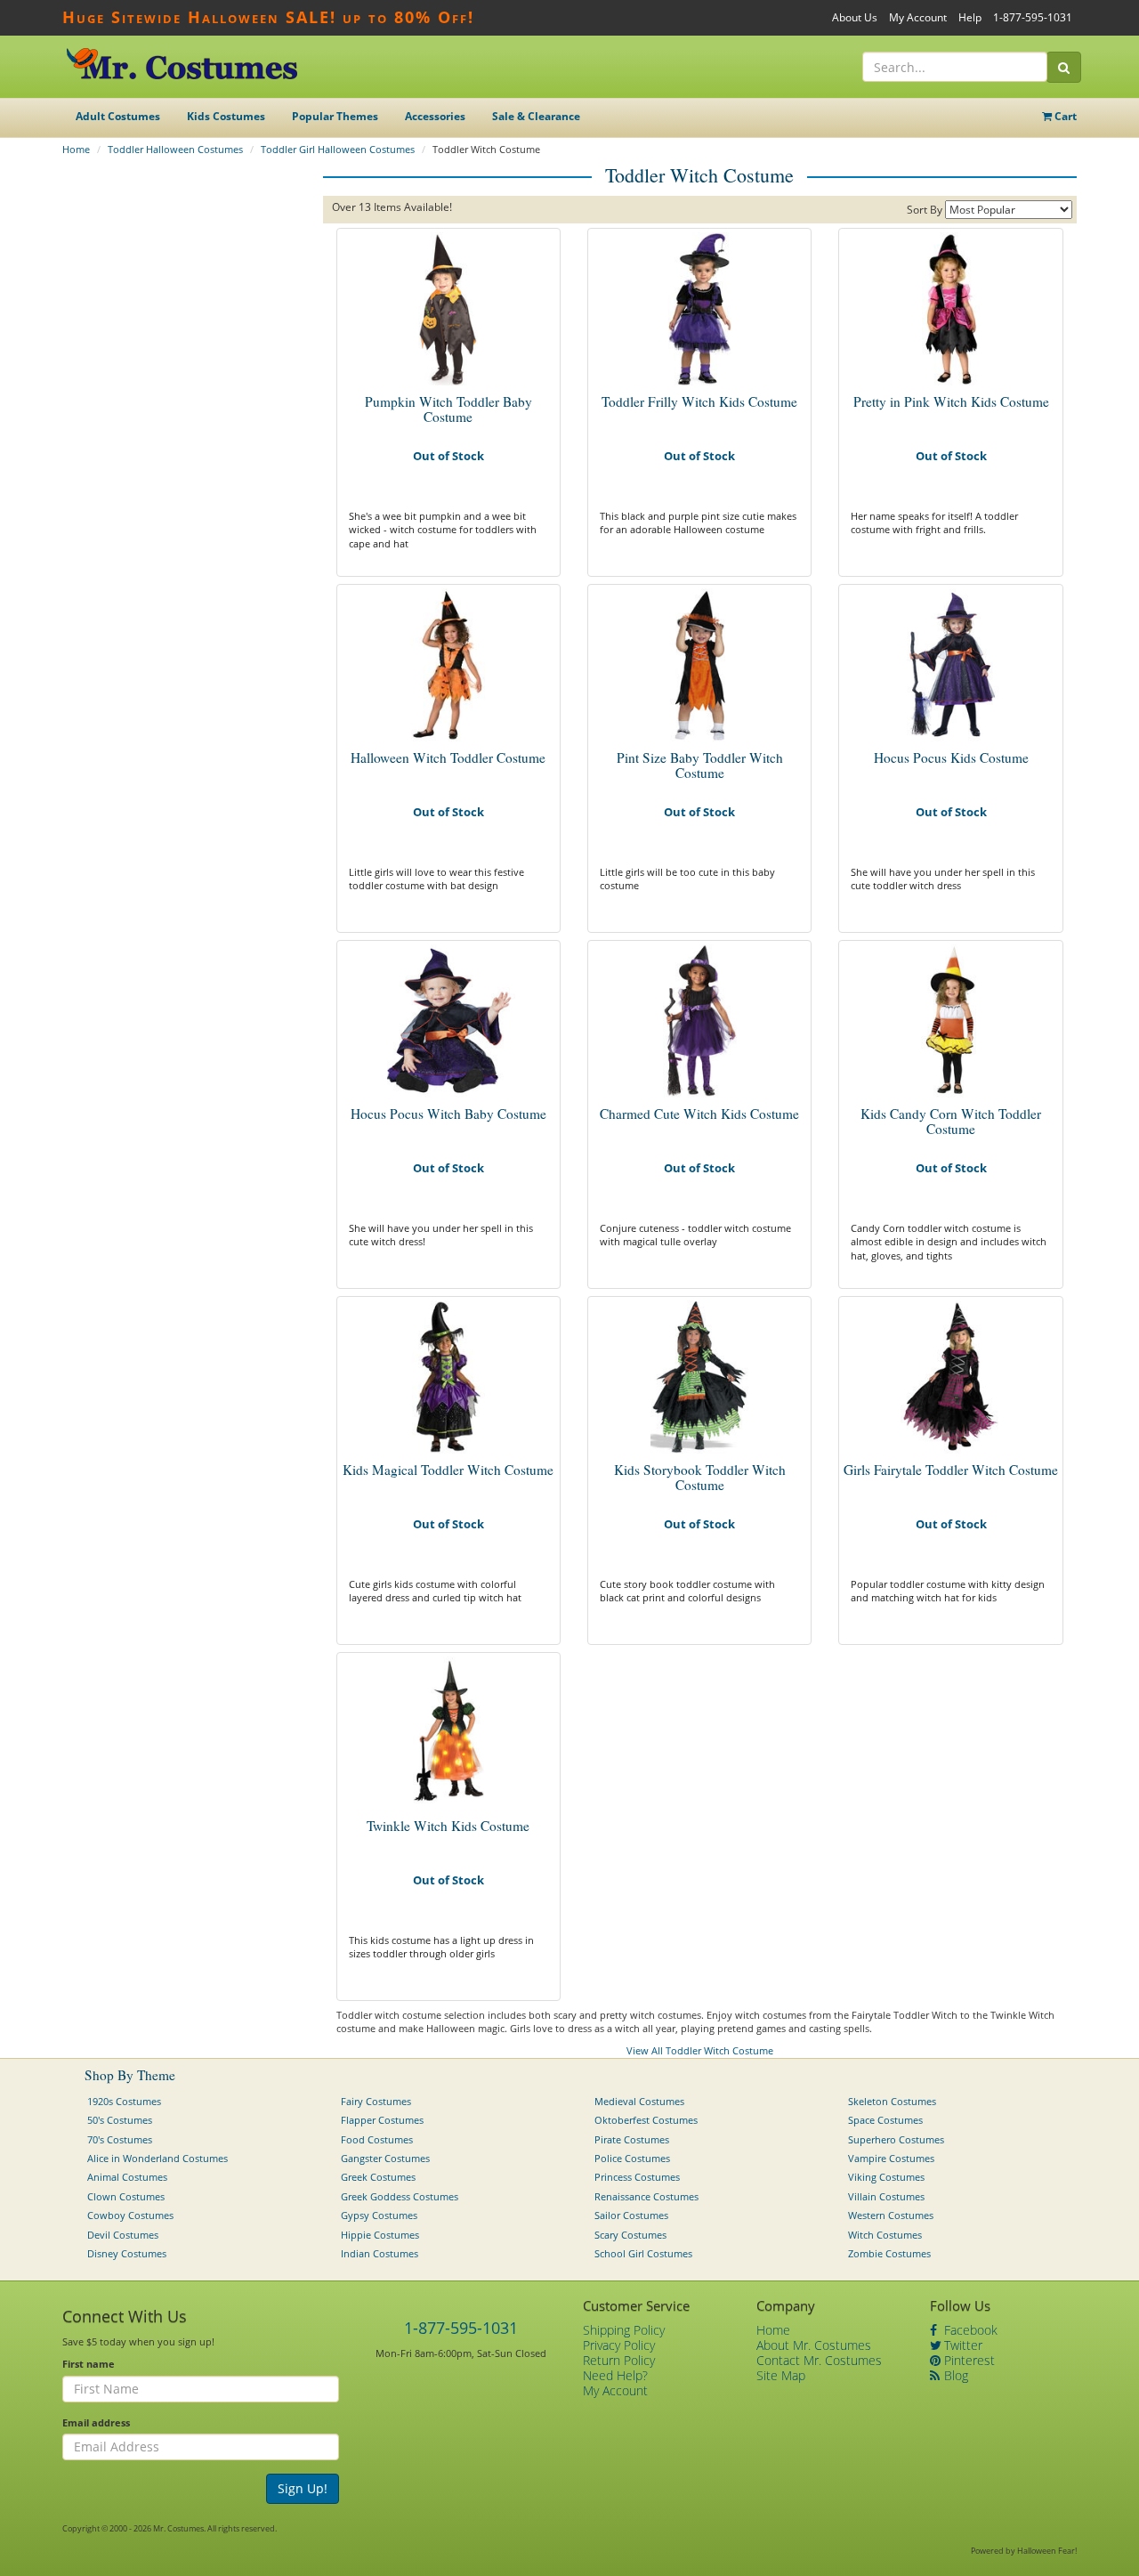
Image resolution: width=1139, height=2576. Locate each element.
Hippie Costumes (380, 2235)
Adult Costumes (118, 116)
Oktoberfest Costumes (646, 2120)
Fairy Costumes (376, 2101)
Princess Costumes (637, 2177)
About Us (855, 17)
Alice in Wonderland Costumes (158, 2158)
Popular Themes (335, 116)
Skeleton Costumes (892, 2101)
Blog (954, 2375)
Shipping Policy (624, 2330)
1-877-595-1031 (1033, 17)
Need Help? (615, 2375)
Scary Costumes (630, 2235)
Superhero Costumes (896, 2139)
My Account (918, 17)
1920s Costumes (124, 2101)
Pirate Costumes (632, 2139)
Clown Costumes (126, 2196)
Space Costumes (885, 2120)
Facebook (969, 2330)
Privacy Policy (619, 2345)
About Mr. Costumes (814, 2345)
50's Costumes (120, 2120)
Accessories (435, 116)
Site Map (781, 2375)
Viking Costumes (886, 2177)
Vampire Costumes (891, 2158)
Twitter (961, 2345)
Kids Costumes (226, 116)
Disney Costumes (127, 2253)
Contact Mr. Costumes (819, 2360)
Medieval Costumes (639, 2101)
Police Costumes (632, 2158)
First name (89, 2364)
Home (76, 149)
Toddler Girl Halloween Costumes (338, 149)
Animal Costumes (127, 2177)
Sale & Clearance (536, 116)
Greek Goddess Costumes (400, 2196)
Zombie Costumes (889, 2253)
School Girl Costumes (643, 2253)
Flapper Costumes (382, 2120)
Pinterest (968, 2360)
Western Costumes (891, 2215)
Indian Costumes (380, 2253)
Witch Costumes (885, 2235)
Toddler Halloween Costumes (175, 149)
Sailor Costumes (631, 2215)
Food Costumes (377, 2139)
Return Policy (619, 2360)
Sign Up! (303, 2488)
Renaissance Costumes (646, 2196)
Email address (96, 2422)
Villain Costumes (886, 2196)
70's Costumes (120, 2139)
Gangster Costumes (385, 2158)
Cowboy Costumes (130, 2215)
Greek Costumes (378, 2177)
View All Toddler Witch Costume (700, 2050)
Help (970, 17)
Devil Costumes (123, 2235)
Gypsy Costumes (379, 2215)
